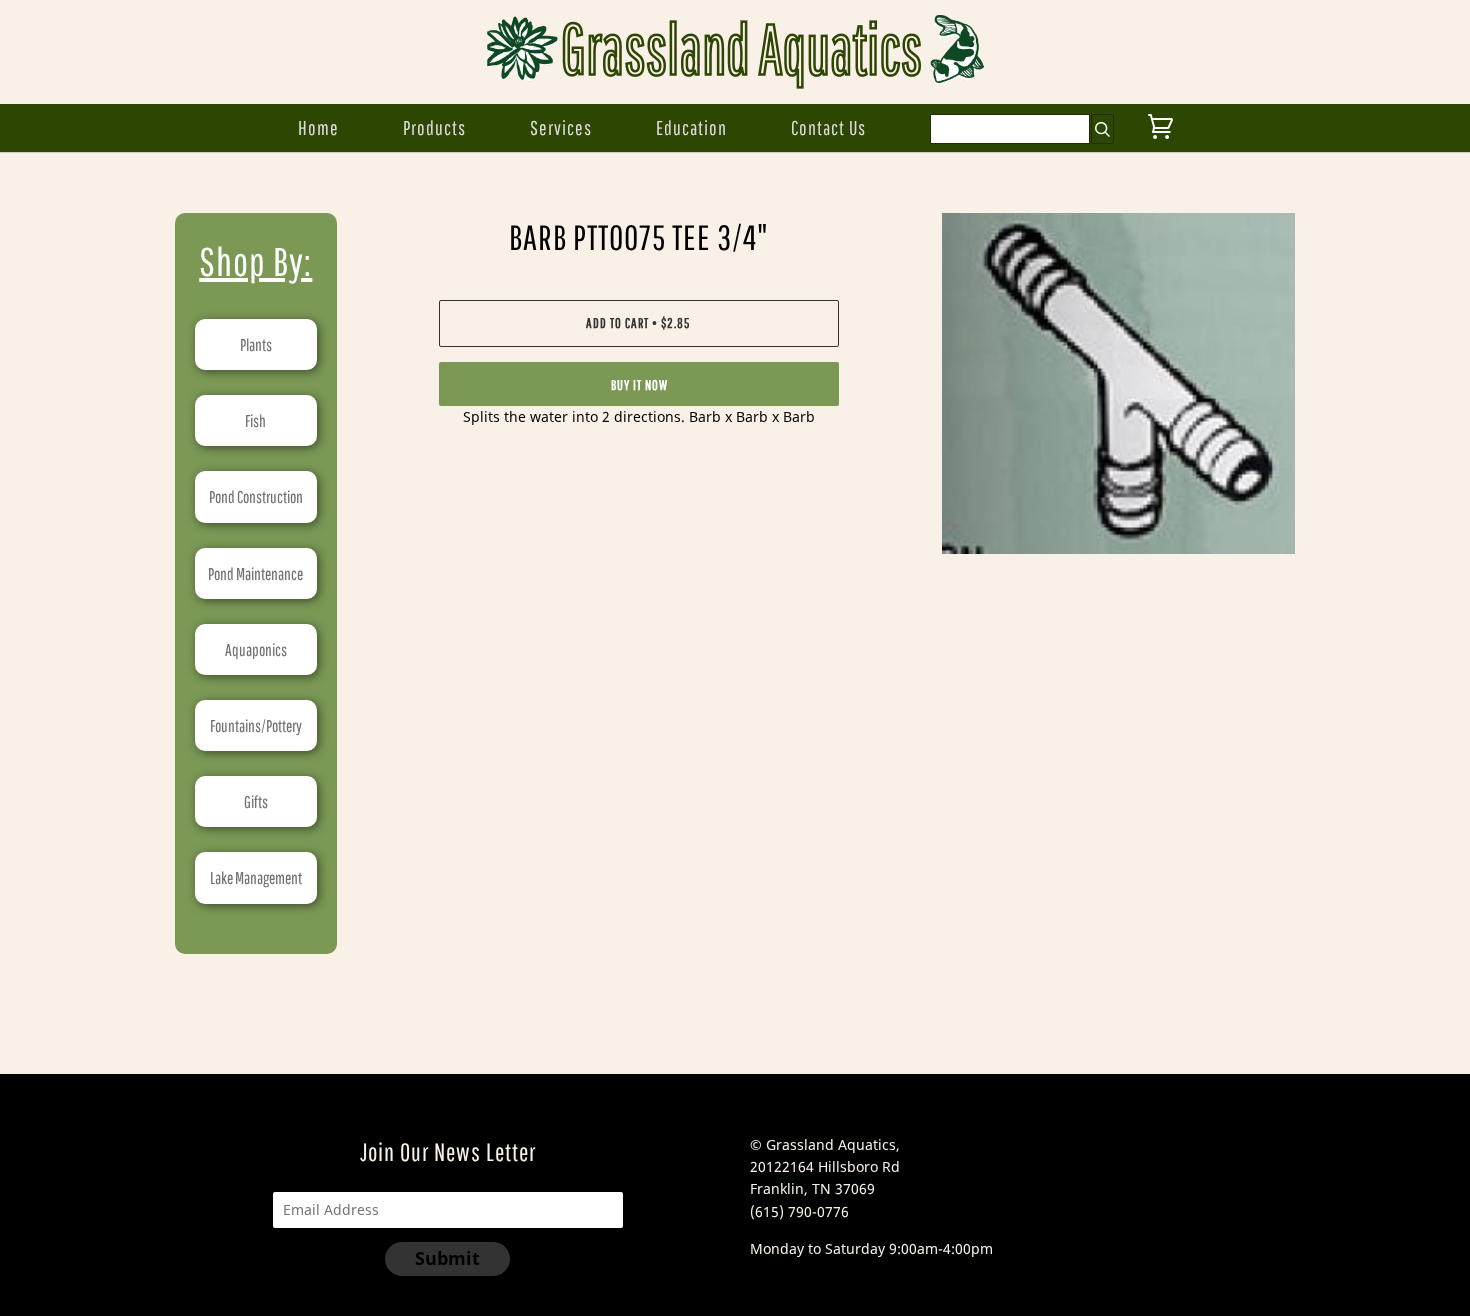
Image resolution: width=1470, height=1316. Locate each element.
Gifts (256, 801)
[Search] (1102, 129)
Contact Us (828, 127)
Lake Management (256, 877)
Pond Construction (256, 496)
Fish (255, 420)
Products (434, 127)
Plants (256, 344)
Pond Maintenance (255, 573)
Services (561, 127)
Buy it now (639, 385)
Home (318, 127)
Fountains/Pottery (256, 725)
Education (691, 127)
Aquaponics (256, 649)
